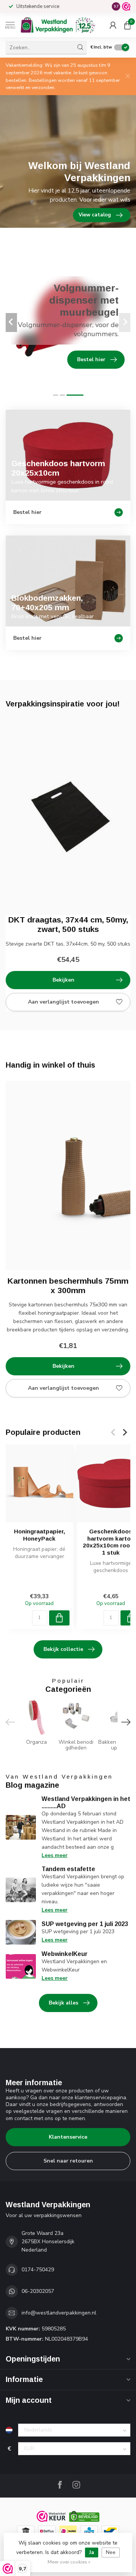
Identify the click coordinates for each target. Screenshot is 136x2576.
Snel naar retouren (68, 2161)
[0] (127, 25)
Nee (111, 2552)
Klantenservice (68, 2137)
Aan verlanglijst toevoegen (63, 1002)
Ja (92, 2552)
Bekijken (63, 980)
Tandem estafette (68, 1869)
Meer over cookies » (69, 2562)
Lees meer (55, 1855)
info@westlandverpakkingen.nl (59, 2313)
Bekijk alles (63, 2003)
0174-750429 (38, 2270)
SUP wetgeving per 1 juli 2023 (85, 1924)
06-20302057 (38, 2291)
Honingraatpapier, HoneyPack (39, 1535)
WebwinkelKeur (65, 1954)
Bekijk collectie (63, 1649)
